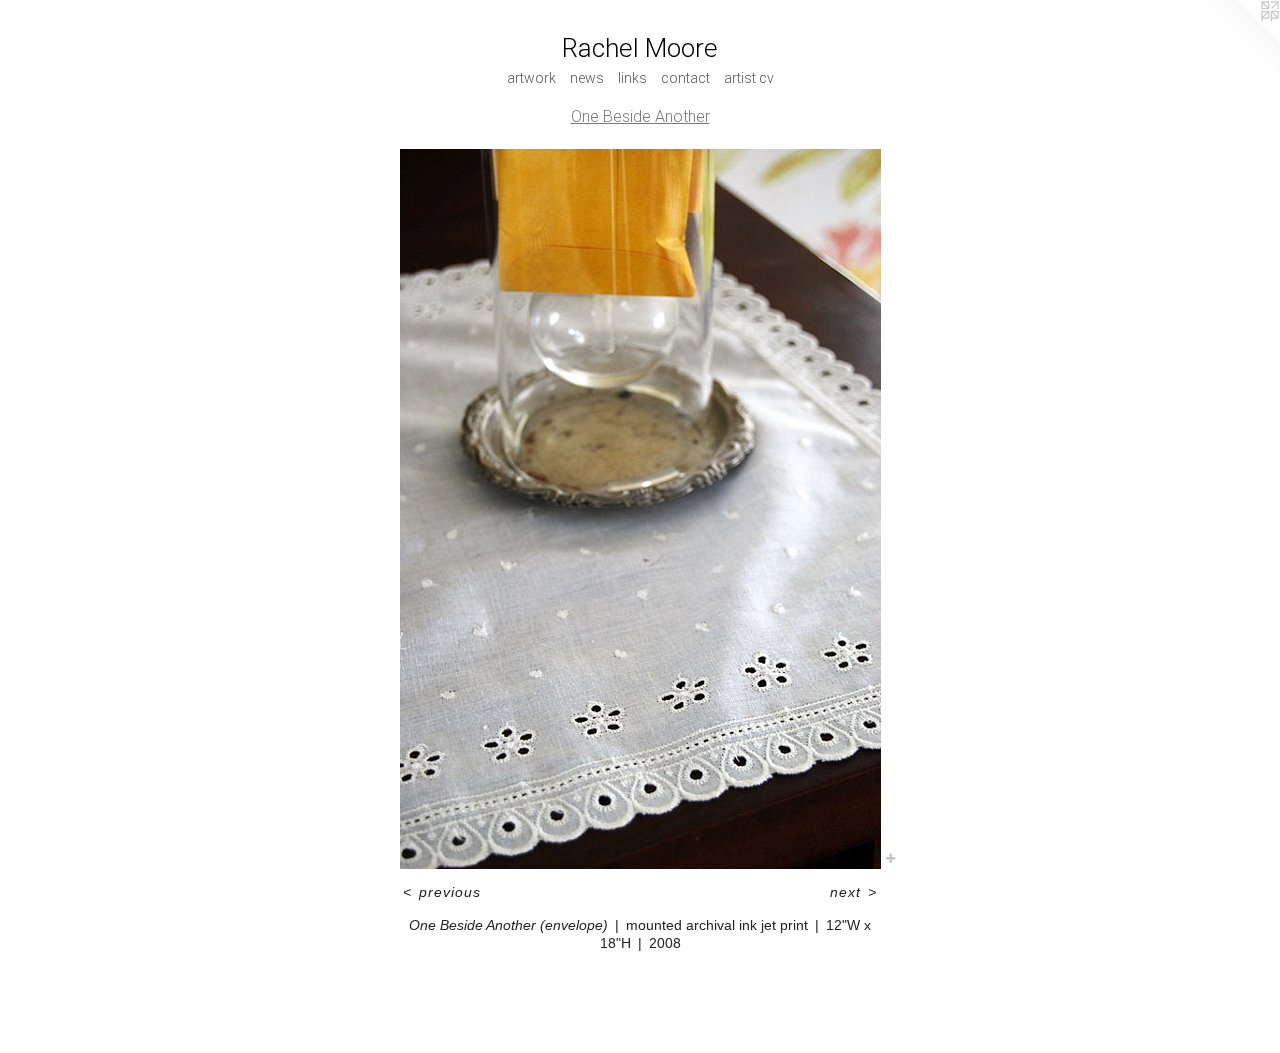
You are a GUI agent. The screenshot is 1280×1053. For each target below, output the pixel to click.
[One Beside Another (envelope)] (640, 509)
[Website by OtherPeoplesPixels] (1240, 40)
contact (685, 78)
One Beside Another (640, 116)
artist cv (749, 78)
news (587, 78)
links (632, 78)
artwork (531, 78)
